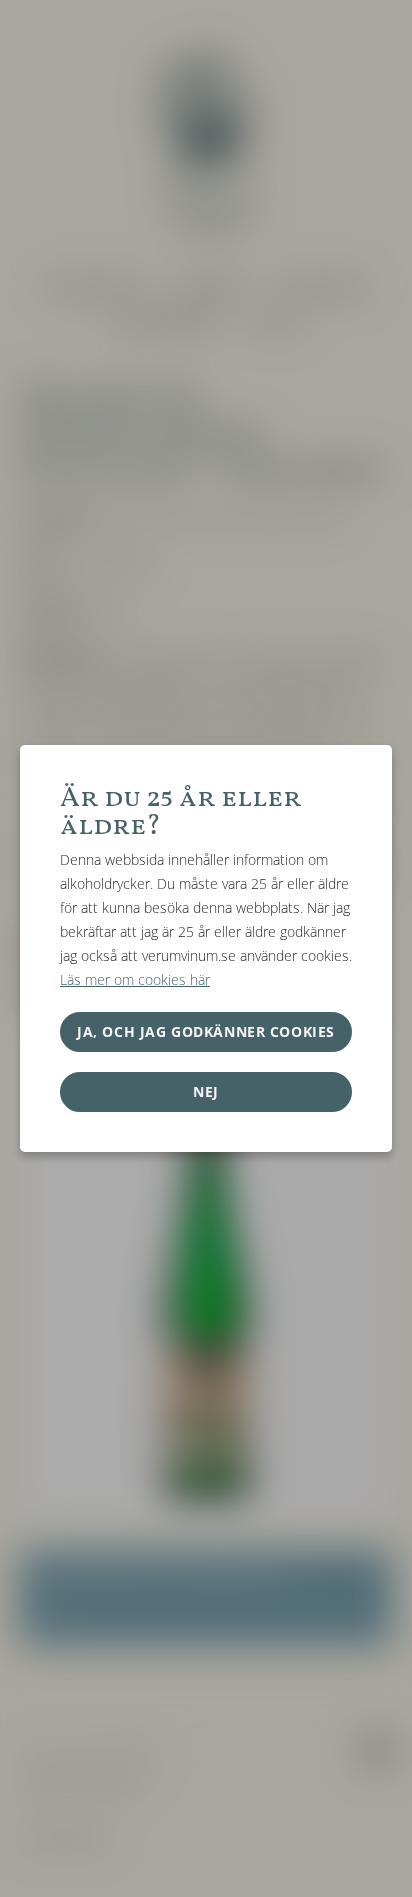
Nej (206, 1091)
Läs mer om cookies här (135, 979)
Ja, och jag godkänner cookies (206, 1031)
